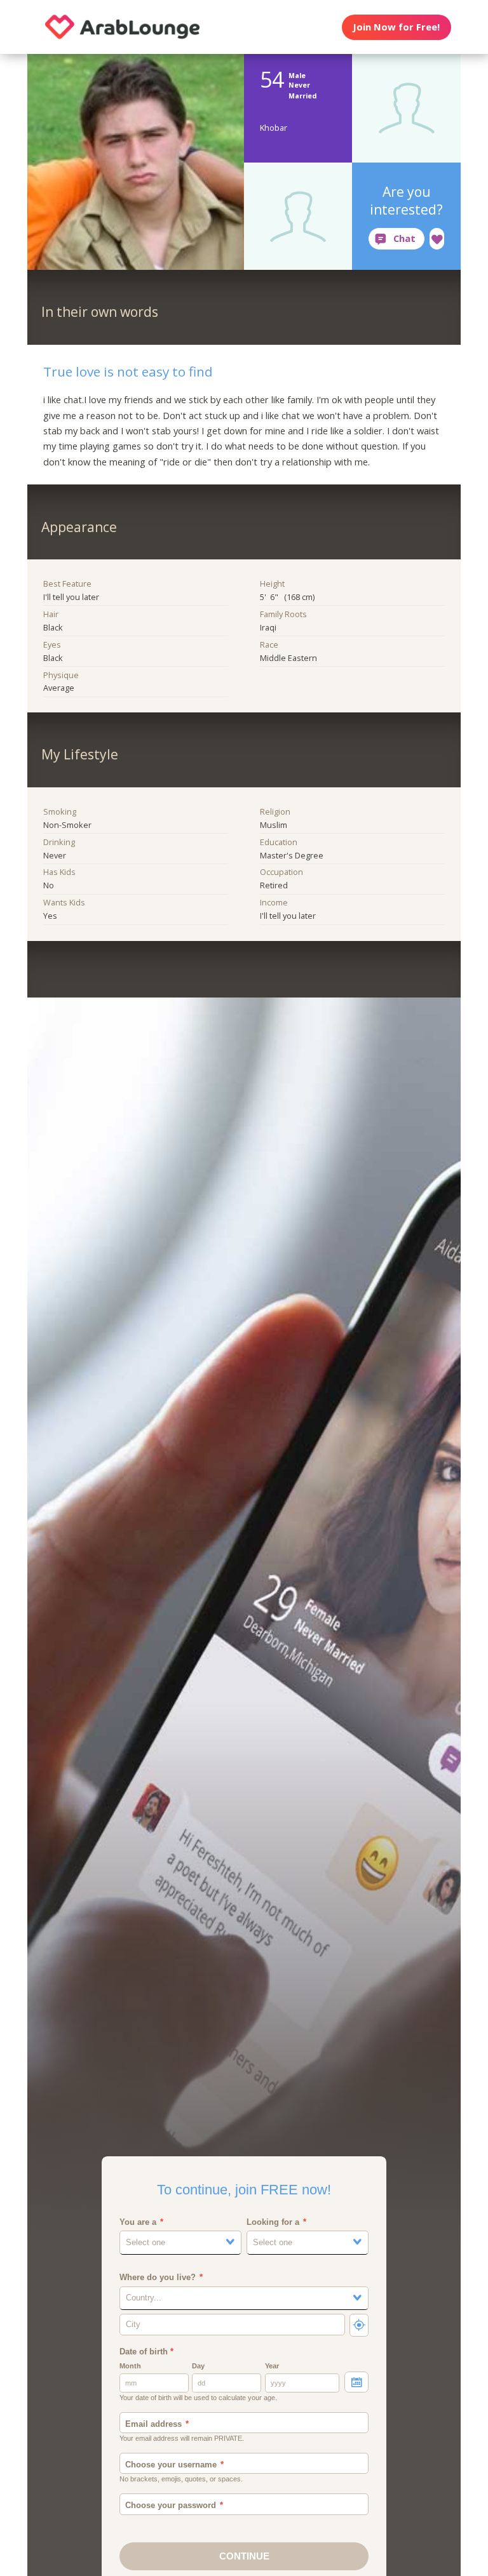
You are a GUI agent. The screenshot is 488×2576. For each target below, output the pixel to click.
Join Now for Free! (396, 27)
